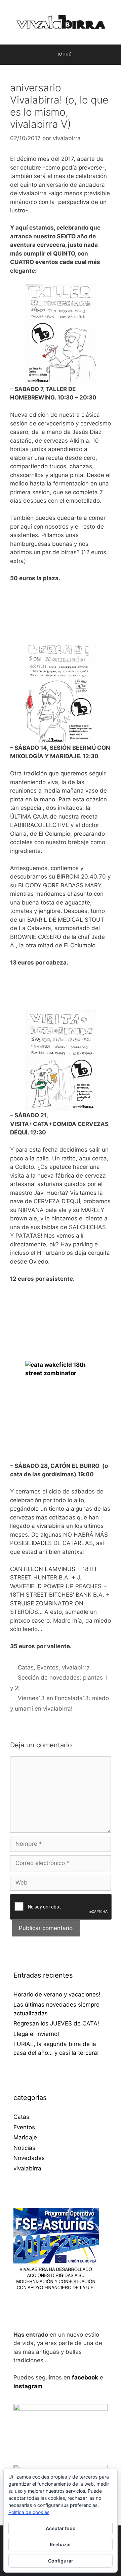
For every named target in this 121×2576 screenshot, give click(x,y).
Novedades (29, 2158)
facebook (85, 2377)
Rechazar (61, 2544)
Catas (26, 1667)
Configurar (61, 2561)
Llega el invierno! (36, 2034)
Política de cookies (29, 2512)
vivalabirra (76, 1667)
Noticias (24, 2148)
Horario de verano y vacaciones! (57, 1994)
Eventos (48, 1667)
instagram (28, 2386)
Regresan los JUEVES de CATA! (56, 2023)
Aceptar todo (61, 2528)
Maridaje (25, 2137)
